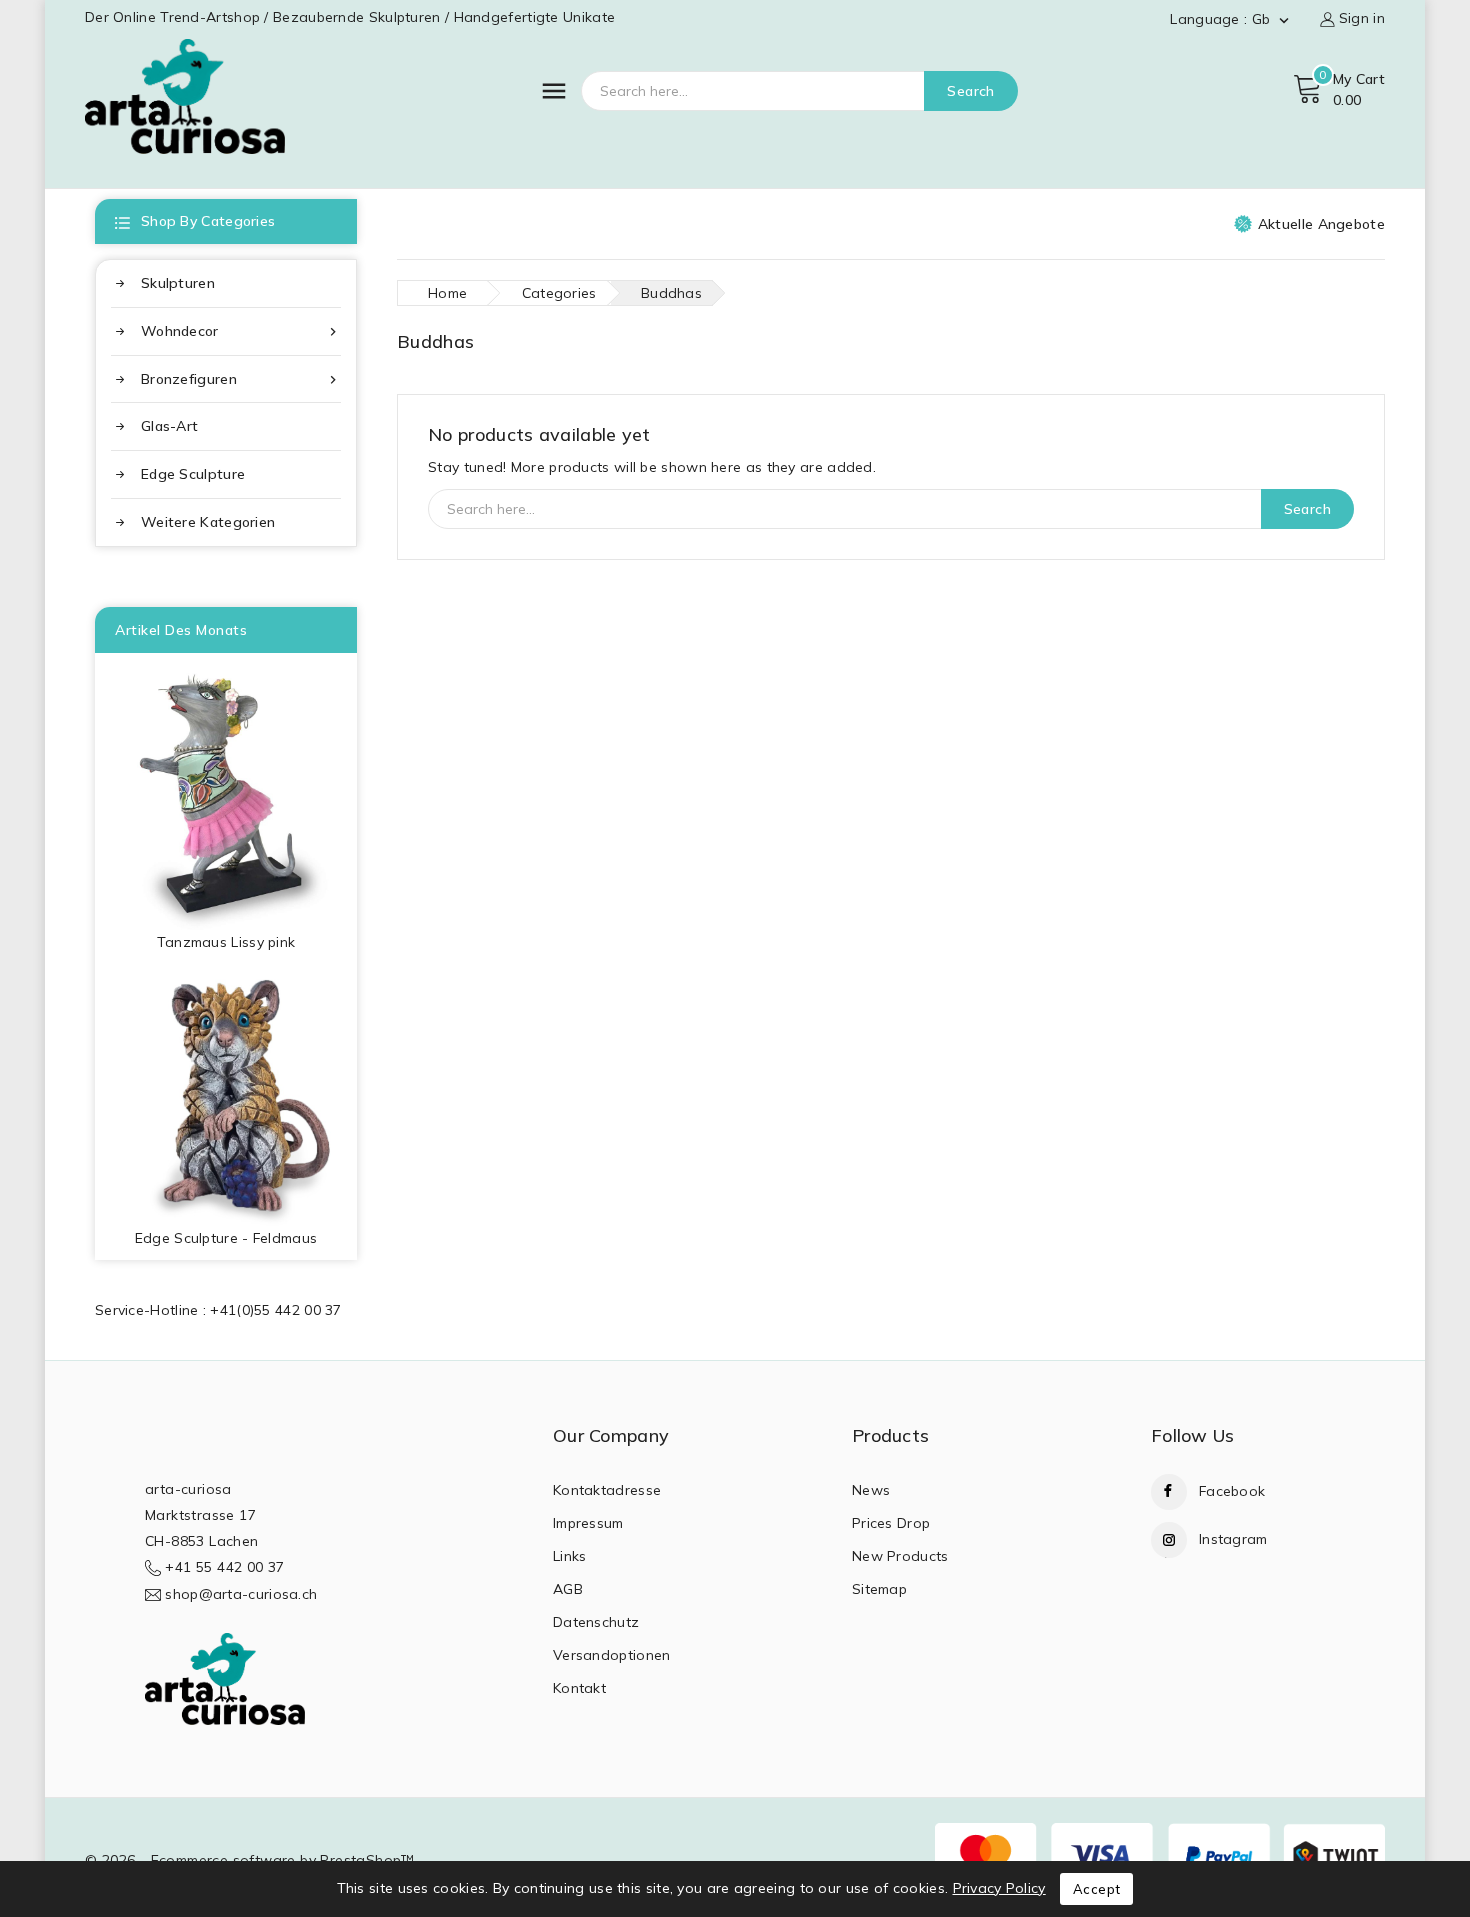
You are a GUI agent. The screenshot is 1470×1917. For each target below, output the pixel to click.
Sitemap (879, 1589)
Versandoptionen (612, 1655)
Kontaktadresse (607, 1490)
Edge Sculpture (193, 474)
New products (900, 1556)
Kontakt (579, 1688)
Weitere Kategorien (208, 522)
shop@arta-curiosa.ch (241, 1594)
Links (570, 1556)
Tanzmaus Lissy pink (226, 942)
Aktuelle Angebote (1321, 224)
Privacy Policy (999, 1888)
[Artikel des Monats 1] (226, 791)
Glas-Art (169, 426)
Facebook (1232, 1491)
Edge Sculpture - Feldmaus (226, 1238)
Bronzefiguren (241, 379)
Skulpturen (178, 283)
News (871, 1490)
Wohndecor (241, 331)
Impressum (588, 1523)
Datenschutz (596, 1622)
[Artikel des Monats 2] (226, 1095)
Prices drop (891, 1523)
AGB (568, 1589)
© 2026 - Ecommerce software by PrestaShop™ (250, 1860)
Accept (1096, 1889)
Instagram (1233, 1539)
